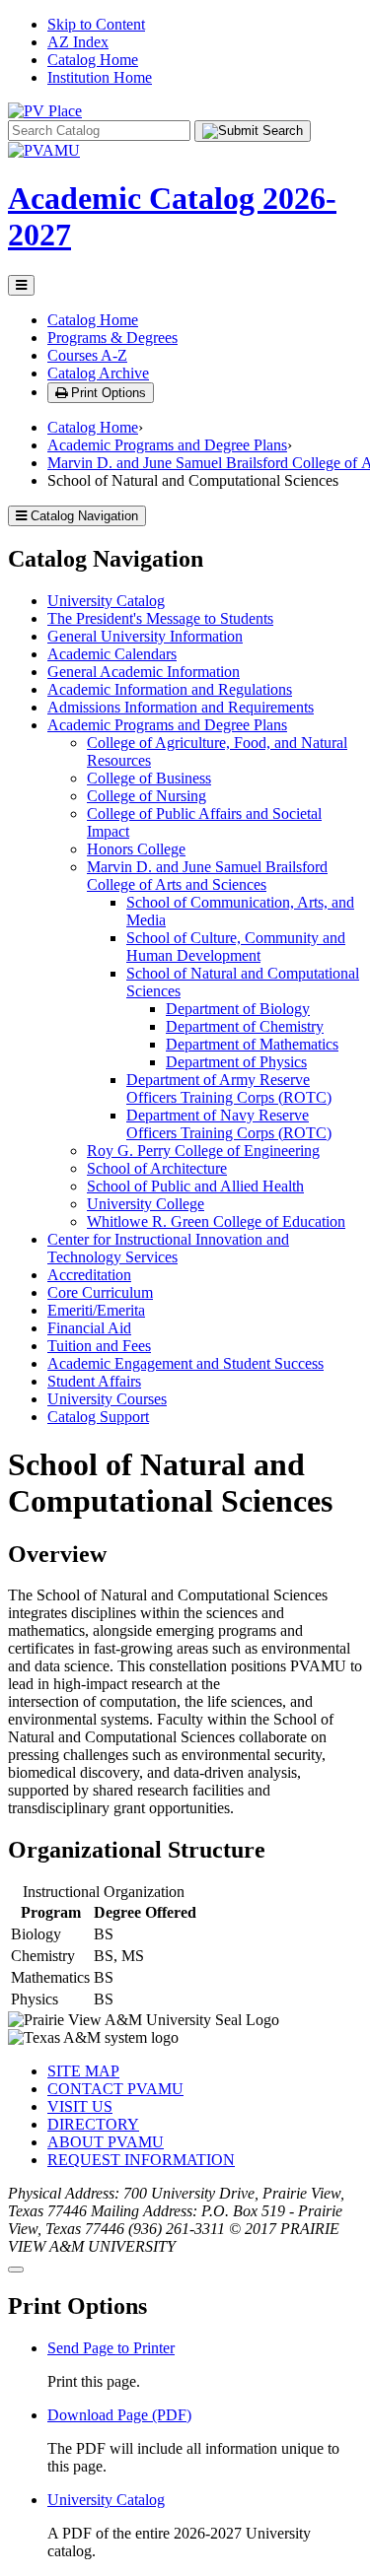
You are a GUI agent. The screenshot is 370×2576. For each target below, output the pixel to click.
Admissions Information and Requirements (181, 707)
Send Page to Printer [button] (111, 2348)
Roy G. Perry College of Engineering (203, 1151)
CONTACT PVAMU (115, 2089)
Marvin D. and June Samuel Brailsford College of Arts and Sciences (207, 876)
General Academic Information (144, 672)
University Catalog (106, 601)
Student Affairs (94, 1381)
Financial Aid (89, 1328)
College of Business (149, 778)
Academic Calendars (112, 654)
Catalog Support (98, 1417)
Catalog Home (93, 60)
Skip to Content (96, 24)
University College (146, 1204)
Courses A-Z (87, 355)
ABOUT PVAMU (106, 2142)
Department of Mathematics (252, 1044)
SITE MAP (83, 2071)
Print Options (107, 393)
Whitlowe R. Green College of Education (216, 1221)
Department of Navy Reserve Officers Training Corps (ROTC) (229, 1124)
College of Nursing (147, 796)
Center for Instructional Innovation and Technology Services (168, 1248)
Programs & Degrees (112, 338)
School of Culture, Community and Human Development (236, 947)
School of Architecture (157, 1168)
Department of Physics (236, 1062)
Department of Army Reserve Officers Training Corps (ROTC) (229, 1088)
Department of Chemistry (245, 1026)
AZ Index (78, 42)
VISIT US (80, 2106)
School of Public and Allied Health (195, 1186)
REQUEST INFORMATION (141, 2160)
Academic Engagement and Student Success (185, 1363)
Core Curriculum (100, 1292)
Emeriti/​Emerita (96, 1310)
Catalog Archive (98, 373)
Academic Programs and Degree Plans (167, 445)
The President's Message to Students (160, 618)
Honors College (136, 849)
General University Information (145, 636)
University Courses (107, 1399)
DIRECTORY (93, 2124)
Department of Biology (238, 1009)
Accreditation (89, 1275)
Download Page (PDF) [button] (119, 2415)
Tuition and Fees (99, 1346)
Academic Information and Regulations (170, 689)
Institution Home (100, 77)
